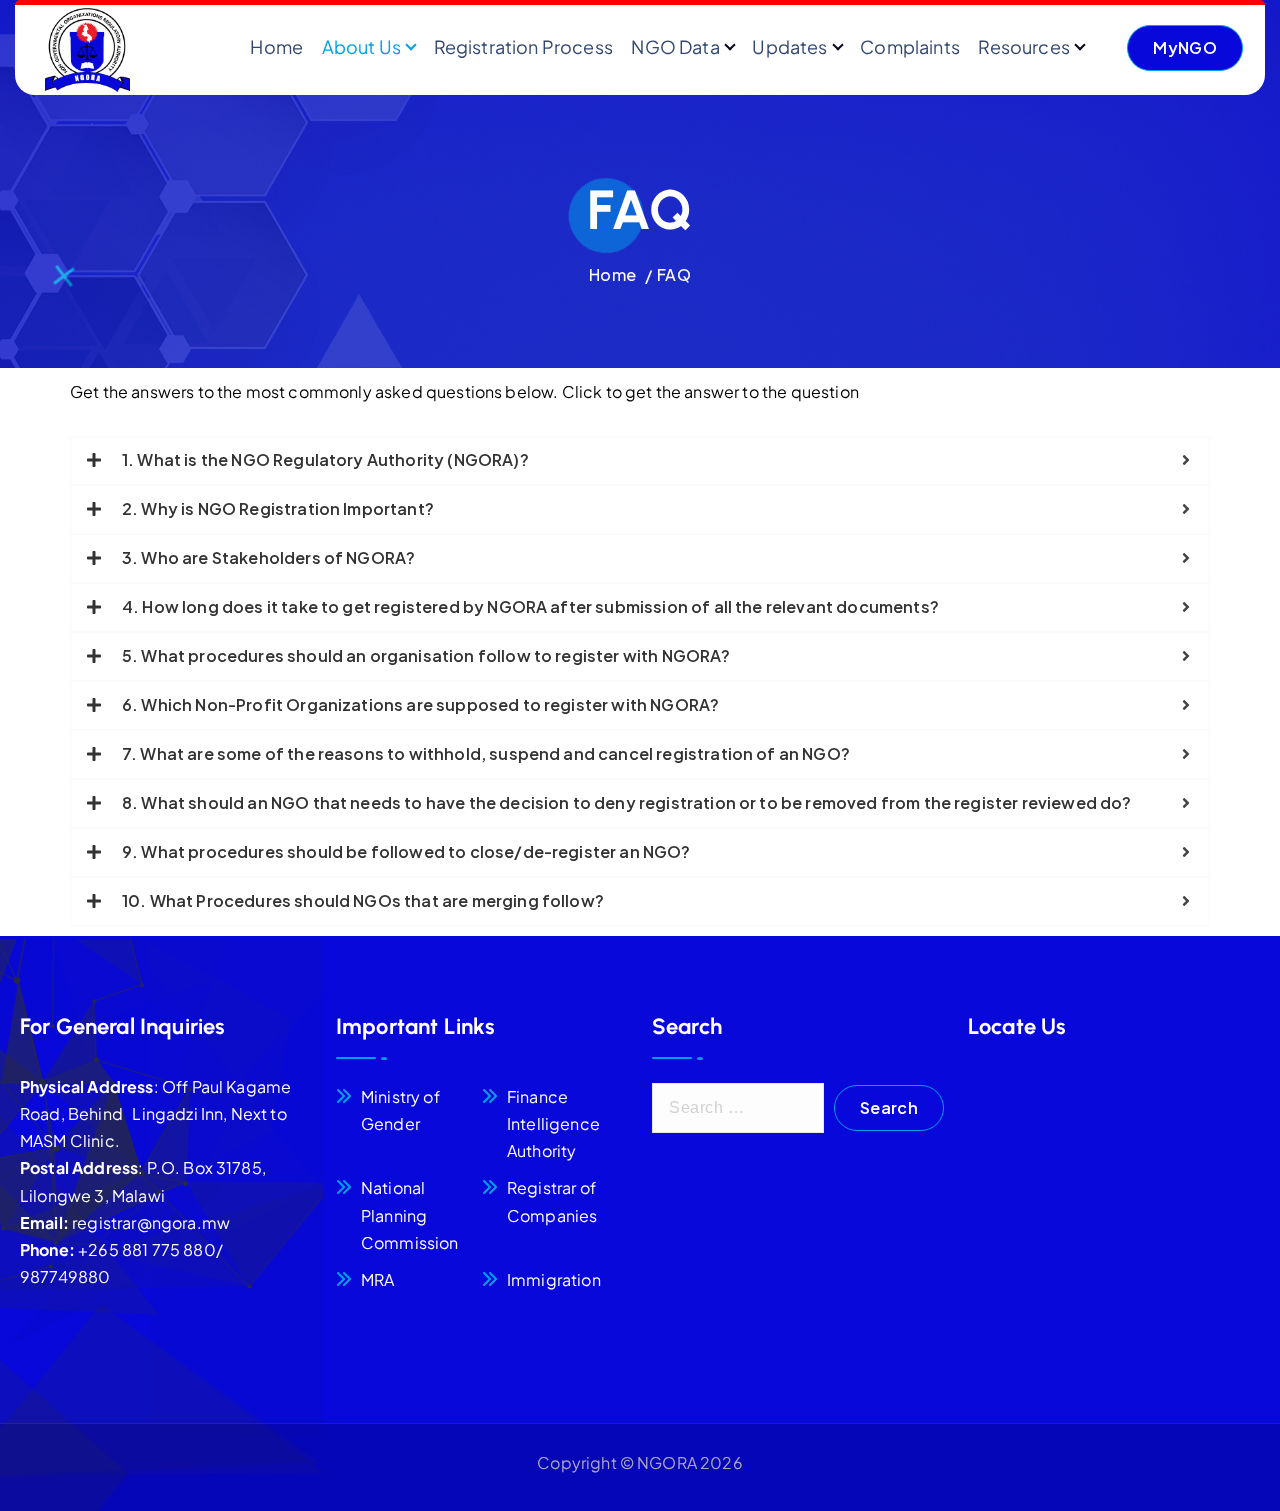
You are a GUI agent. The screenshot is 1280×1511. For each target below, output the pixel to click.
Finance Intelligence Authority (553, 1123)
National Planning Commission (410, 1214)
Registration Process (523, 46)
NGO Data (675, 46)
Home (276, 46)
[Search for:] (738, 1108)
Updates (789, 46)
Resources (1023, 46)
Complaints (910, 46)
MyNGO (1185, 47)
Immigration (554, 1279)
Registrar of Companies (552, 1201)
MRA (377, 1279)
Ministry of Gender (400, 1110)
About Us (361, 46)
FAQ (673, 274)
